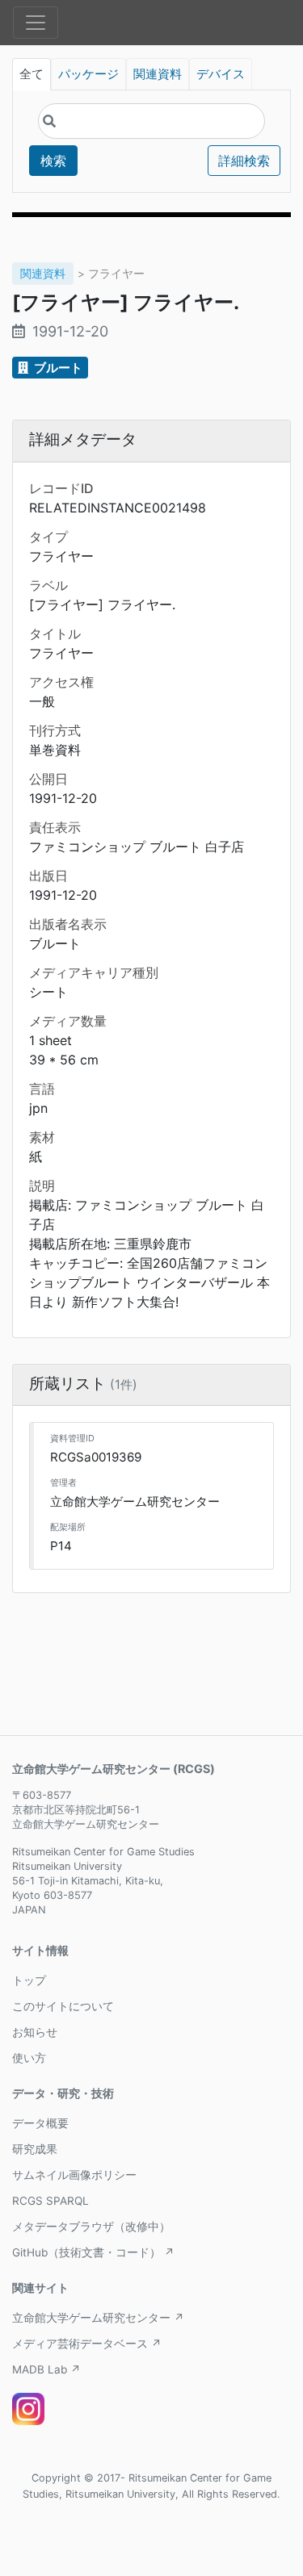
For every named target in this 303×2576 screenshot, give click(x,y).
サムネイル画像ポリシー (74, 2175)
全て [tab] (32, 74)
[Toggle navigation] (36, 23)
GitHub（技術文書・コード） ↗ (93, 2252)
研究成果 (35, 2149)
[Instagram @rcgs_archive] (28, 2409)
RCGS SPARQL (50, 2201)
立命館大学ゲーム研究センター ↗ (98, 2318)
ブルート (57, 368)
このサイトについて (63, 2006)
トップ (29, 1980)
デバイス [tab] (221, 74)
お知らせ (35, 2032)
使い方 (29, 2058)
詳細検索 (244, 161)
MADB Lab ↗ (46, 2369)
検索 (53, 161)
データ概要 (40, 2123)
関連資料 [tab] (158, 74)
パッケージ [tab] (88, 74)
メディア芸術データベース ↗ (87, 2344)
